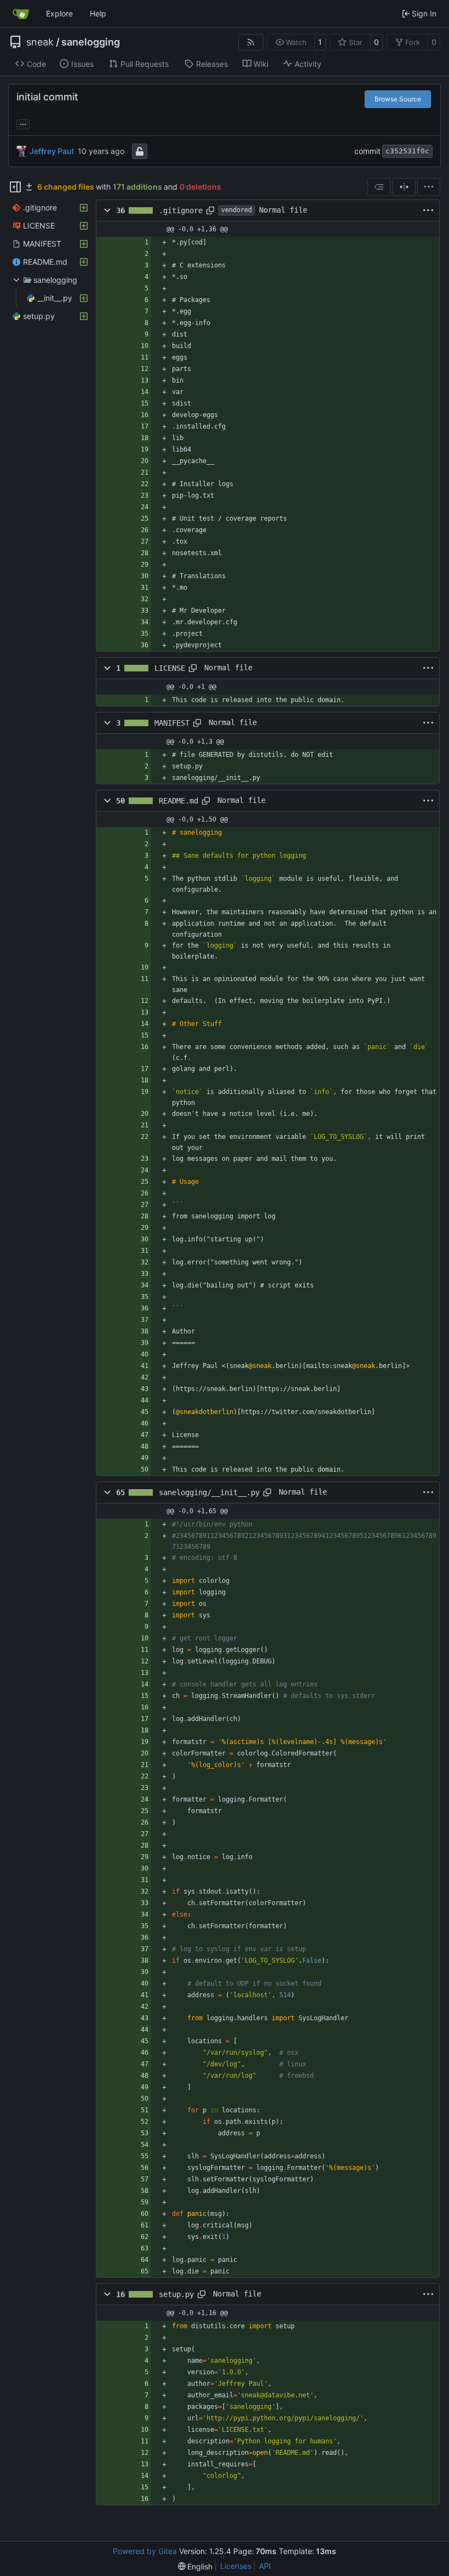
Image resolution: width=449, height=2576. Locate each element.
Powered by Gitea (145, 2551)
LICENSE (170, 668)
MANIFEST (172, 723)
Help (98, 13)
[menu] (429, 187)
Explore (59, 13)
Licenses (236, 2566)
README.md (179, 801)
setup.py (176, 2294)
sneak (40, 42)
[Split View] (404, 187)
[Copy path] (210, 210)
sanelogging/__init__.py (209, 1492)
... (23, 123)
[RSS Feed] (251, 42)
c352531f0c (407, 151)
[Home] (21, 14)
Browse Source (398, 99)
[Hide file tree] (15, 187)
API (265, 2566)
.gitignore (181, 210)
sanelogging (91, 42)
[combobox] (379, 187)
